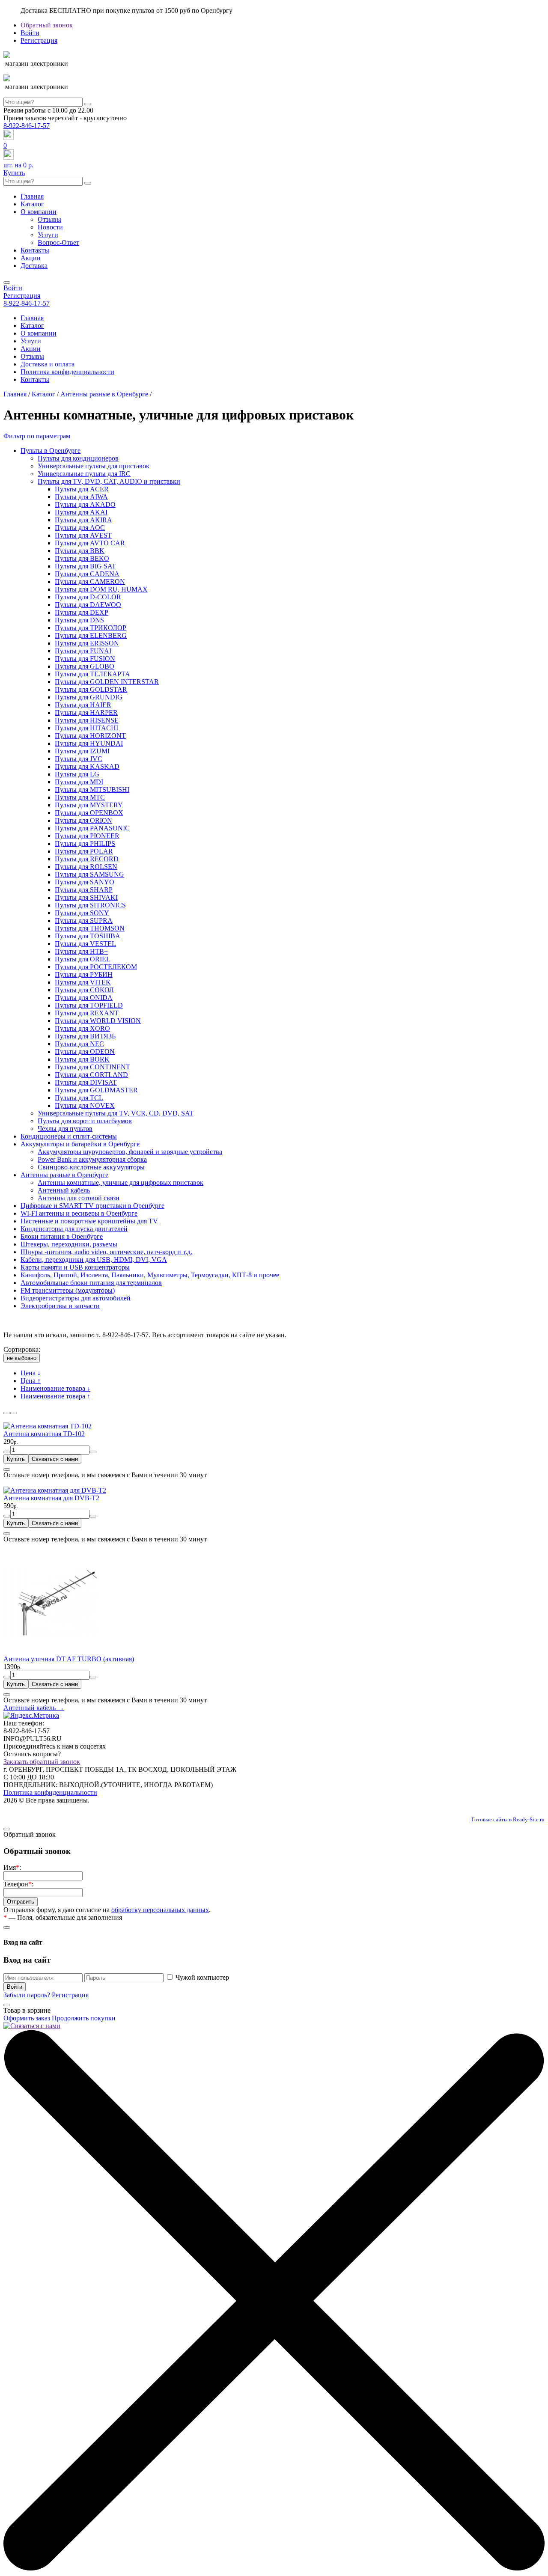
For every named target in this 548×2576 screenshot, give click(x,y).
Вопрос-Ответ (58, 242)
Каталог (32, 204)
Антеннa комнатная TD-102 (44, 1434)
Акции (31, 258)
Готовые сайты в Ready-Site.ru (508, 1819)
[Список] (14, 1413)
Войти (30, 33)
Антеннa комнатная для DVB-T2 (51, 1498)
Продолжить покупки (84, 2018)
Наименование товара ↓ (55, 1388)
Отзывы (49, 219)
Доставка (34, 266)
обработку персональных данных (160, 1910)
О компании (39, 212)
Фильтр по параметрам (37, 436)
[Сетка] (7, 1413)
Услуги (48, 235)
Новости (50, 227)
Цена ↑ (31, 1381)
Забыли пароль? (27, 1995)
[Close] (7, 1469)
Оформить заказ (27, 2018)
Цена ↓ (31, 1373)
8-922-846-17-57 (27, 126)
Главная (32, 196)
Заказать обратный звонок (42, 1762)
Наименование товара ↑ (55, 1396)
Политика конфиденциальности (67, 372)
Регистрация (39, 40)
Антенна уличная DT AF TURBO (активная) (69, 1659)
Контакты (35, 250)
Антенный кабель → (34, 1708)
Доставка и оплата (48, 364)
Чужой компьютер (202, 1977)
